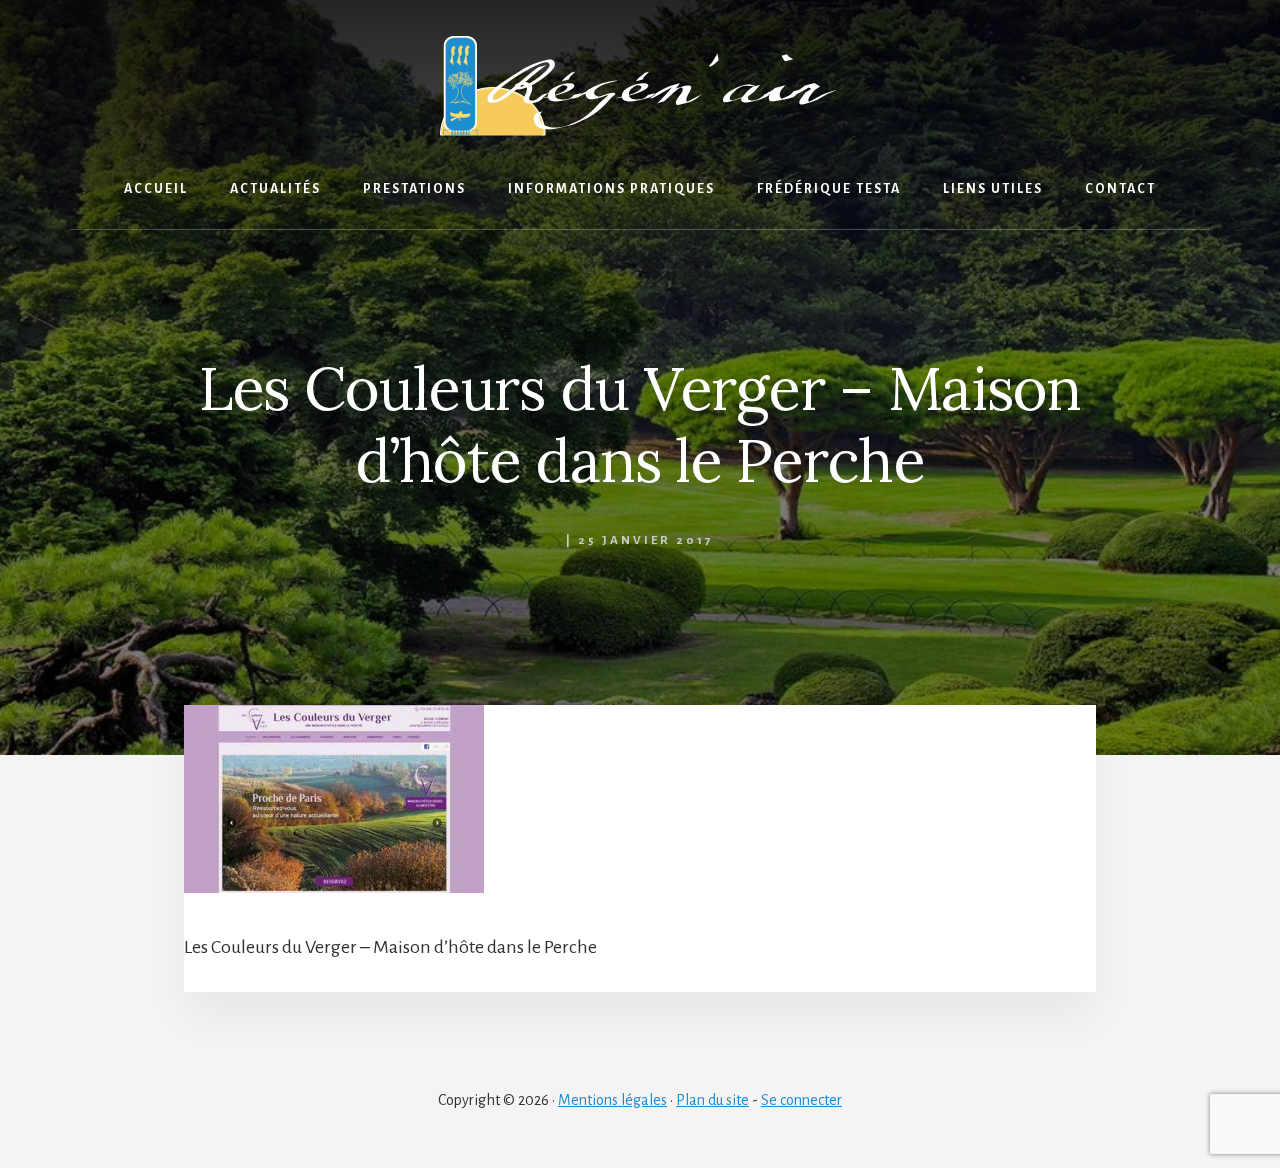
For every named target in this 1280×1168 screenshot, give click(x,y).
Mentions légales (612, 1100)
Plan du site (712, 1100)
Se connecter (801, 1100)
